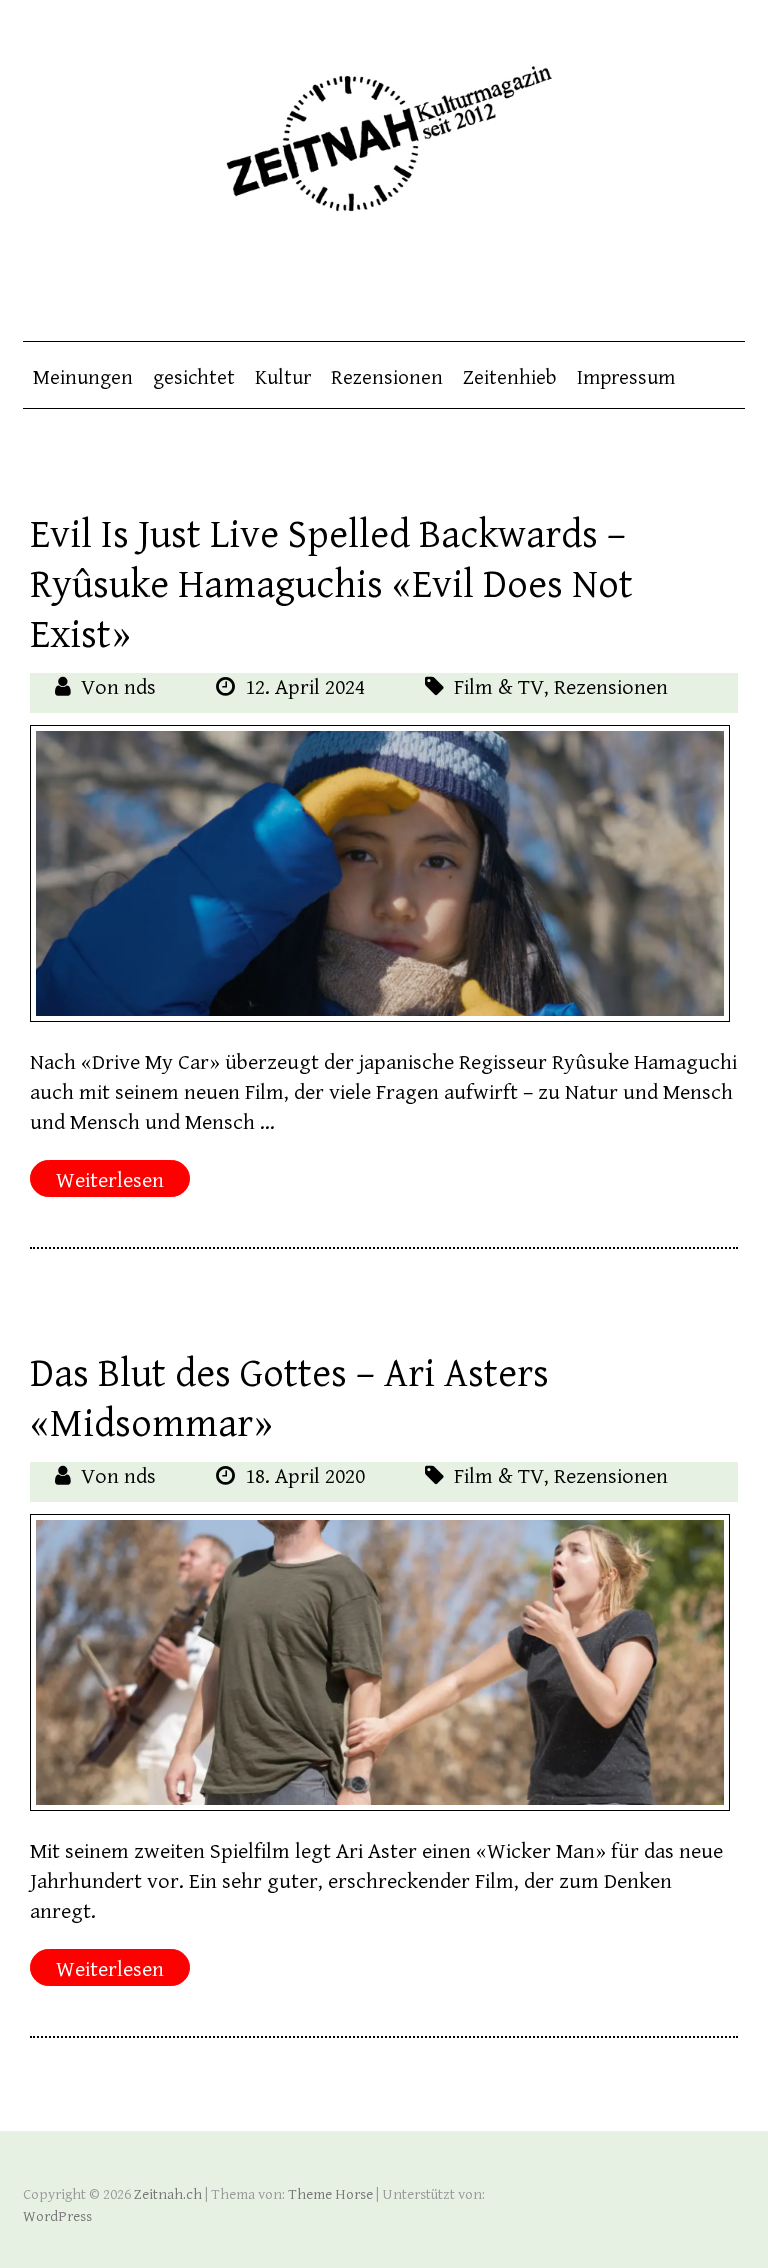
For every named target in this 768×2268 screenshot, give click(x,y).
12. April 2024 (305, 687)
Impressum (626, 378)
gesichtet (194, 378)
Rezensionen (387, 378)
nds (140, 687)
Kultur (283, 378)
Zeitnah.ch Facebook (650, 281)
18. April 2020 (305, 1476)
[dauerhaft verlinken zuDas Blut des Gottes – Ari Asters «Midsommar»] (380, 1662)
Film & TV (499, 687)
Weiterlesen (110, 1180)
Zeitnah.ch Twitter (690, 281)
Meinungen (83, 378)
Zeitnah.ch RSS (730, 281)
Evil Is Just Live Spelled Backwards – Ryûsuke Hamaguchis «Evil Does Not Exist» (331, 585)
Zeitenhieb (510, 378)
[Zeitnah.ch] (384, 125)
